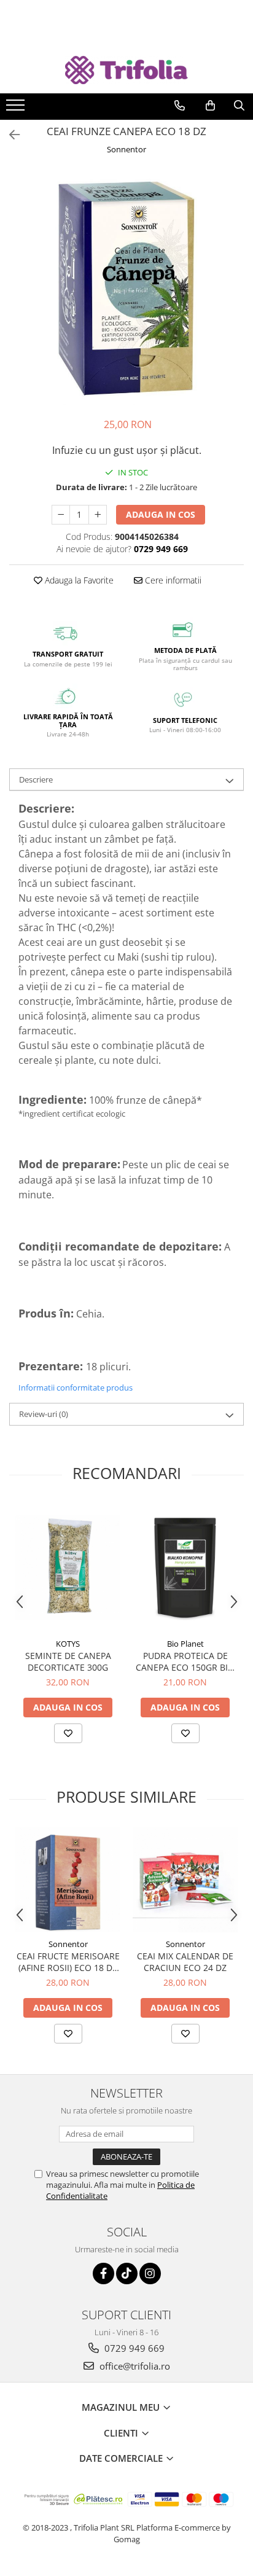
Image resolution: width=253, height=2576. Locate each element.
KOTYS (68, 1644)
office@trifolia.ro (134, 2366)
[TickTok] (127, 2274)
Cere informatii (172, 580)
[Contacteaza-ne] (180, 106)
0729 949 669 (133, 2348)
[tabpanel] (126, 288)
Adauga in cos (161, 514)
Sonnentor (126, 149)
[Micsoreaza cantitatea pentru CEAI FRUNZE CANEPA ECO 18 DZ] (61, 515)
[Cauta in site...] (239, 106)
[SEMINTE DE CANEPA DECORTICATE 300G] (68, 1568)
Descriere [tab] (36, 779)
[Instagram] (150, 2274)
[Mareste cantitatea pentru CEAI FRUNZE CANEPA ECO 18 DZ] (98, 515)
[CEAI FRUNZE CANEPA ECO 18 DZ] (126, 288)
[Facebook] (103, 2274)
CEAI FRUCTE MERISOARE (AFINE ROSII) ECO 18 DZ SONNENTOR (68, 1962)
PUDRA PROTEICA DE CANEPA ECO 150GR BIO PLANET (185, 1661)
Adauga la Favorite (78, 580)
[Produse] (17, 109)
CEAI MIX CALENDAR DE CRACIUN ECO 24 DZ (185, 1962)
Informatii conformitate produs (76, 1388)
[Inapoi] (9, 135)
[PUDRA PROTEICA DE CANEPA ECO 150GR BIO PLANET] (185, 1568)
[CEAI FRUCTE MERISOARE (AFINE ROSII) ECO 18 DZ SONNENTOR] (68, 1880)
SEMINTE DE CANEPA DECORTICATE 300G (68, 1661)
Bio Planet (185, 1644)
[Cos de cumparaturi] (210, 106)
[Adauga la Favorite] (68, 1733)
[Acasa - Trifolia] (126, 70)
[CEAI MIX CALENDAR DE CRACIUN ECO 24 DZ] (185, 1880)
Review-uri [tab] (44, 1414)
